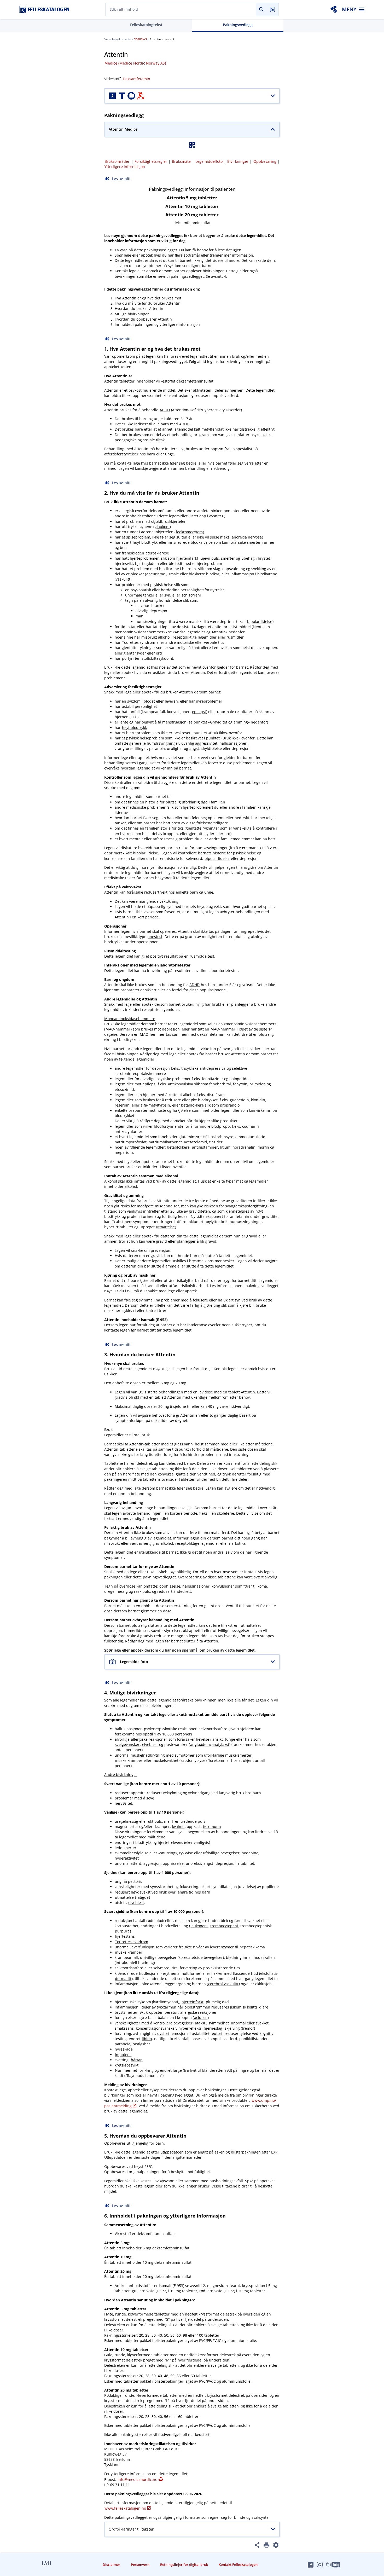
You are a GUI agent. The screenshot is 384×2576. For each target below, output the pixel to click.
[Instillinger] (276, 2546)
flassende (241, 1973)
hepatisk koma (252, 1947)
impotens (123, 2055)
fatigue (142, 1897)
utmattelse (165, 1227)
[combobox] (181, 9)
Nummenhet (126, 2070)
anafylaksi (220, 1744)
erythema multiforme (181, 1973)
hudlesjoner (150, 1973)
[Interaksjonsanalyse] (334, 9)
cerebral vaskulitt (223, 1984)
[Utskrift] (267, 2546)
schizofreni (191, 595)
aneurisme (156, 574)
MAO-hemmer (118, 1029)
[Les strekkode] (273, 9)
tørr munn (212, 1827)
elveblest (150, 1744)
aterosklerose (157, 553)
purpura (122, 1931)
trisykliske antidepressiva (203, 1068)
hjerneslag (213, 2028)
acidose (201, 2018)
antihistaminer (205, 1147)
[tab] (146, 25)
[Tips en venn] (257, 2546)
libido (147, 2039)
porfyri (128, 658)
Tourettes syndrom (139, 642)
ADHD (165, 410)
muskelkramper (129, 1760)
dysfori (163, 2033)
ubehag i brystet (256, 558)
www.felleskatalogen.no (125, 2508)
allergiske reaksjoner (149, 1739)
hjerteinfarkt (187, 558)
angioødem (200, 1744)
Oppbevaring (265, 161)
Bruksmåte (181, 161)
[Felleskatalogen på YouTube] (333, 2565)
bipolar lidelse (260, 621)
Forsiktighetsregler (151, 161)
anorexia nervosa (247, 537)
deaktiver (141, 39)
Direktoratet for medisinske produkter (216, 2100)
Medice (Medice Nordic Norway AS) (135, 63)
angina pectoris (129, 1881)
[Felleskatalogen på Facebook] (311, 2565)
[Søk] (261, 9)
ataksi (200, 2023)
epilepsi (199, 712)
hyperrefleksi (190, 2028)
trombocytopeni (224, 1926)
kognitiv (266, 2033)
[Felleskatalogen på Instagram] (320, 2565)
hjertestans (125, 1936)
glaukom (162, 527)
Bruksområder (117, 161)
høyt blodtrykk (145, 542)
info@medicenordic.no (137, 2479)
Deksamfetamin (136, 79)
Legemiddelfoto (209, 161)
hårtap (137, 2060)
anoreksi (193, 1863)
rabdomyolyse (193, 1760)
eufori (217, 2033)
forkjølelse (182, 1110)
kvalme (178, 1827)
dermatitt (123, 1979)
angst (194, 748)
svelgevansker (127, 1744)
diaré (264, 2007)
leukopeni (199, 1926)
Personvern (140, 2565)
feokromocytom (189, 532)
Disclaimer (111, 2565)
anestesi (155, 937)
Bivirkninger (238, 161)
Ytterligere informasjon (125, 167)
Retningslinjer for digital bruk (184, 2565)
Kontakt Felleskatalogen (238, 2565)
